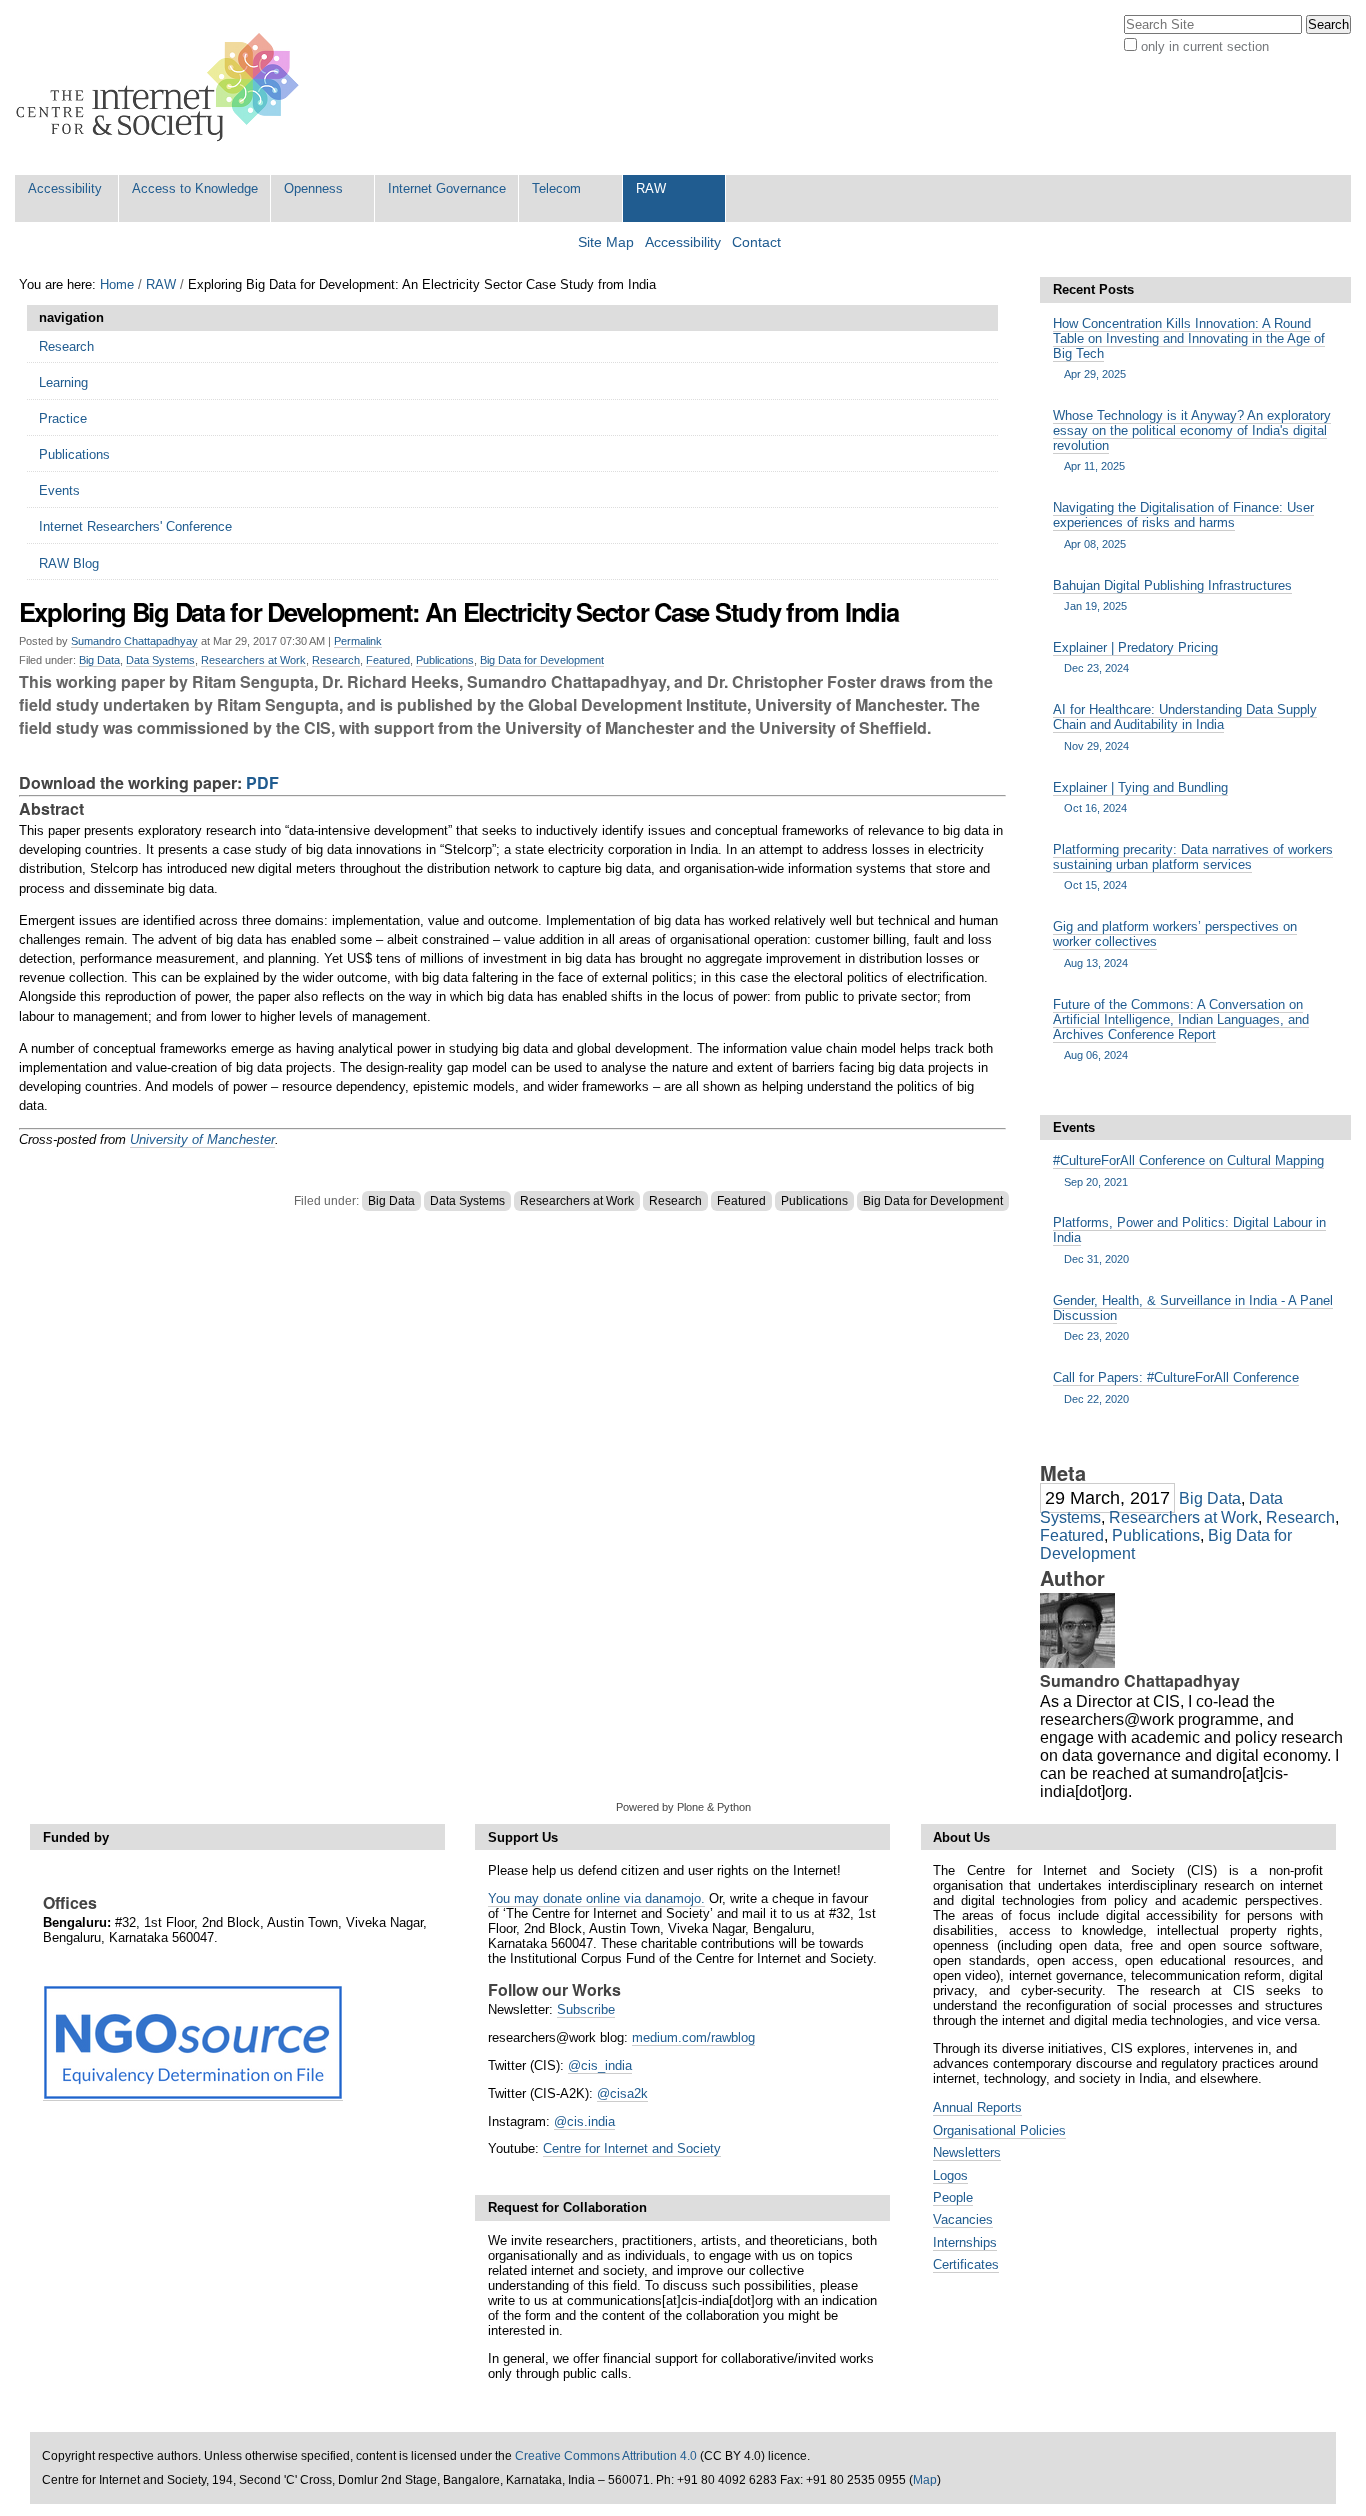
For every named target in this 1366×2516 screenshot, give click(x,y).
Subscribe (586, 2009)
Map (925, 2480)
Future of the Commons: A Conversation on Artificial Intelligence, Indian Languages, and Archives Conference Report (1181, 1029)
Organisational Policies (999, 2130)
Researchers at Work (253, 660)
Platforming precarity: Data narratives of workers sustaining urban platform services (1193, 866)
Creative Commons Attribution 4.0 (606, 2456)
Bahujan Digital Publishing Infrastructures (1172, 595)
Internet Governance (447, 188)
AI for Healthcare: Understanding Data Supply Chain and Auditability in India (1185, 726)
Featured (388, 660)
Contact (756, 242)
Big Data (99, 660)
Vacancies (963, 2219)
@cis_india (600, 2065)
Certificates (966, 2264)
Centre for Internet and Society (632, 2148)
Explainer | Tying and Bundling (1140, 797)
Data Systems (160, 660)
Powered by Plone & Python (683, 1807)
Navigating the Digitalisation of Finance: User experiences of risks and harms (1183, 524)
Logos (950, 2175)
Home (117, 284)
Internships (965, 2242)
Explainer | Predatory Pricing (1135, 657)
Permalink (358, 641)
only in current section (1205, 46)
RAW (651, 188)
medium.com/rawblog (693, 2037)
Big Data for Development (542, 660)
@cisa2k (622, 2093)
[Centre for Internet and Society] (162, 87)
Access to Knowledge (195, 188)
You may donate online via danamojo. (596, 1898)
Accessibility (65, 188)
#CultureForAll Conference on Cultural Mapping (1188, 1170)
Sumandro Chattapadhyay (134, 641)
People (953, 2197)
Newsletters (967, 2152)
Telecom (556, 188)
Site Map (606, 242)
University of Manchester (202, 1139)
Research (336, 660)
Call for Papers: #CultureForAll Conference (1176, 1387)
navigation (71, 317)
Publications (445, 660)
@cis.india (584, 2121)
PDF (262, 782)
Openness (313, 188)
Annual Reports (977, 2107)
